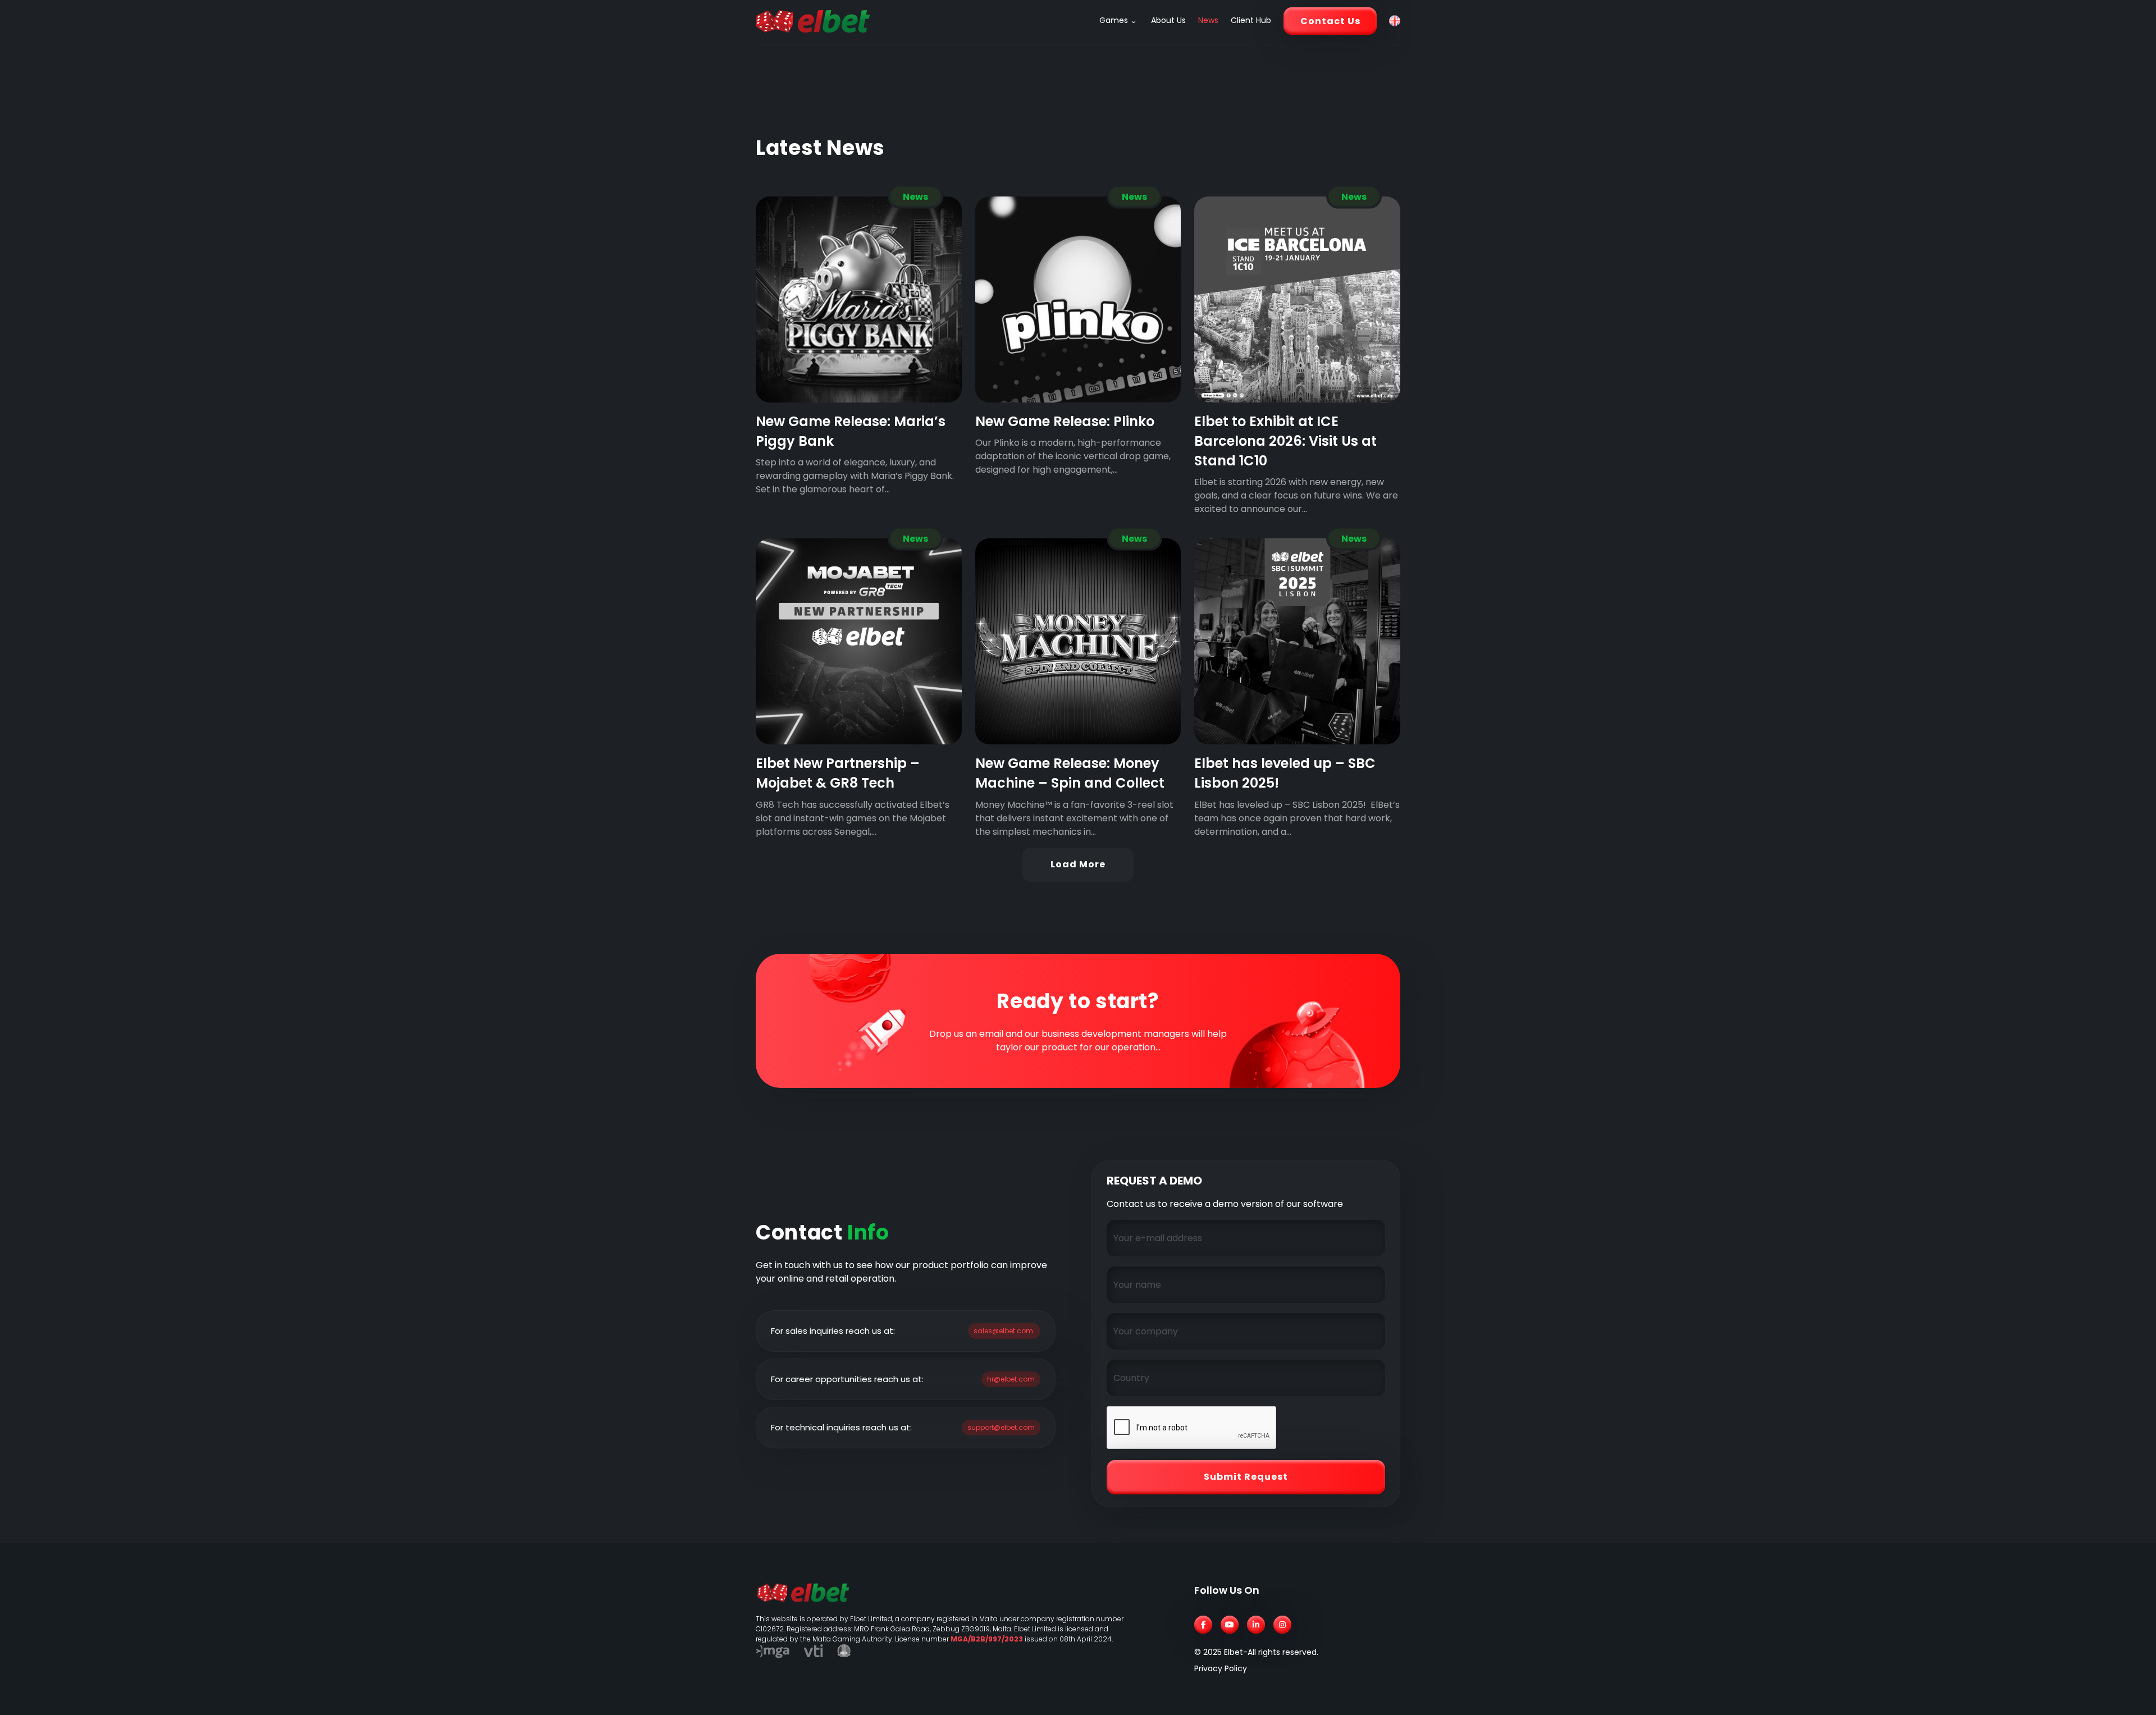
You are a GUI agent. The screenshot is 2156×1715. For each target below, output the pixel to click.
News (1208, 20)
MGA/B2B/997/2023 (987, 1639)
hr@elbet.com (1011, 1379)
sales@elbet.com (1003, 1331)
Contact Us (1330, 21)
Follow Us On (1227, 1590)
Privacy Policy (1221, 1668)
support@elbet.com (1001, 1427)
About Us (1168, 20)
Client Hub (1251, 20)
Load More (1078, 864)
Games (1114, 20)
